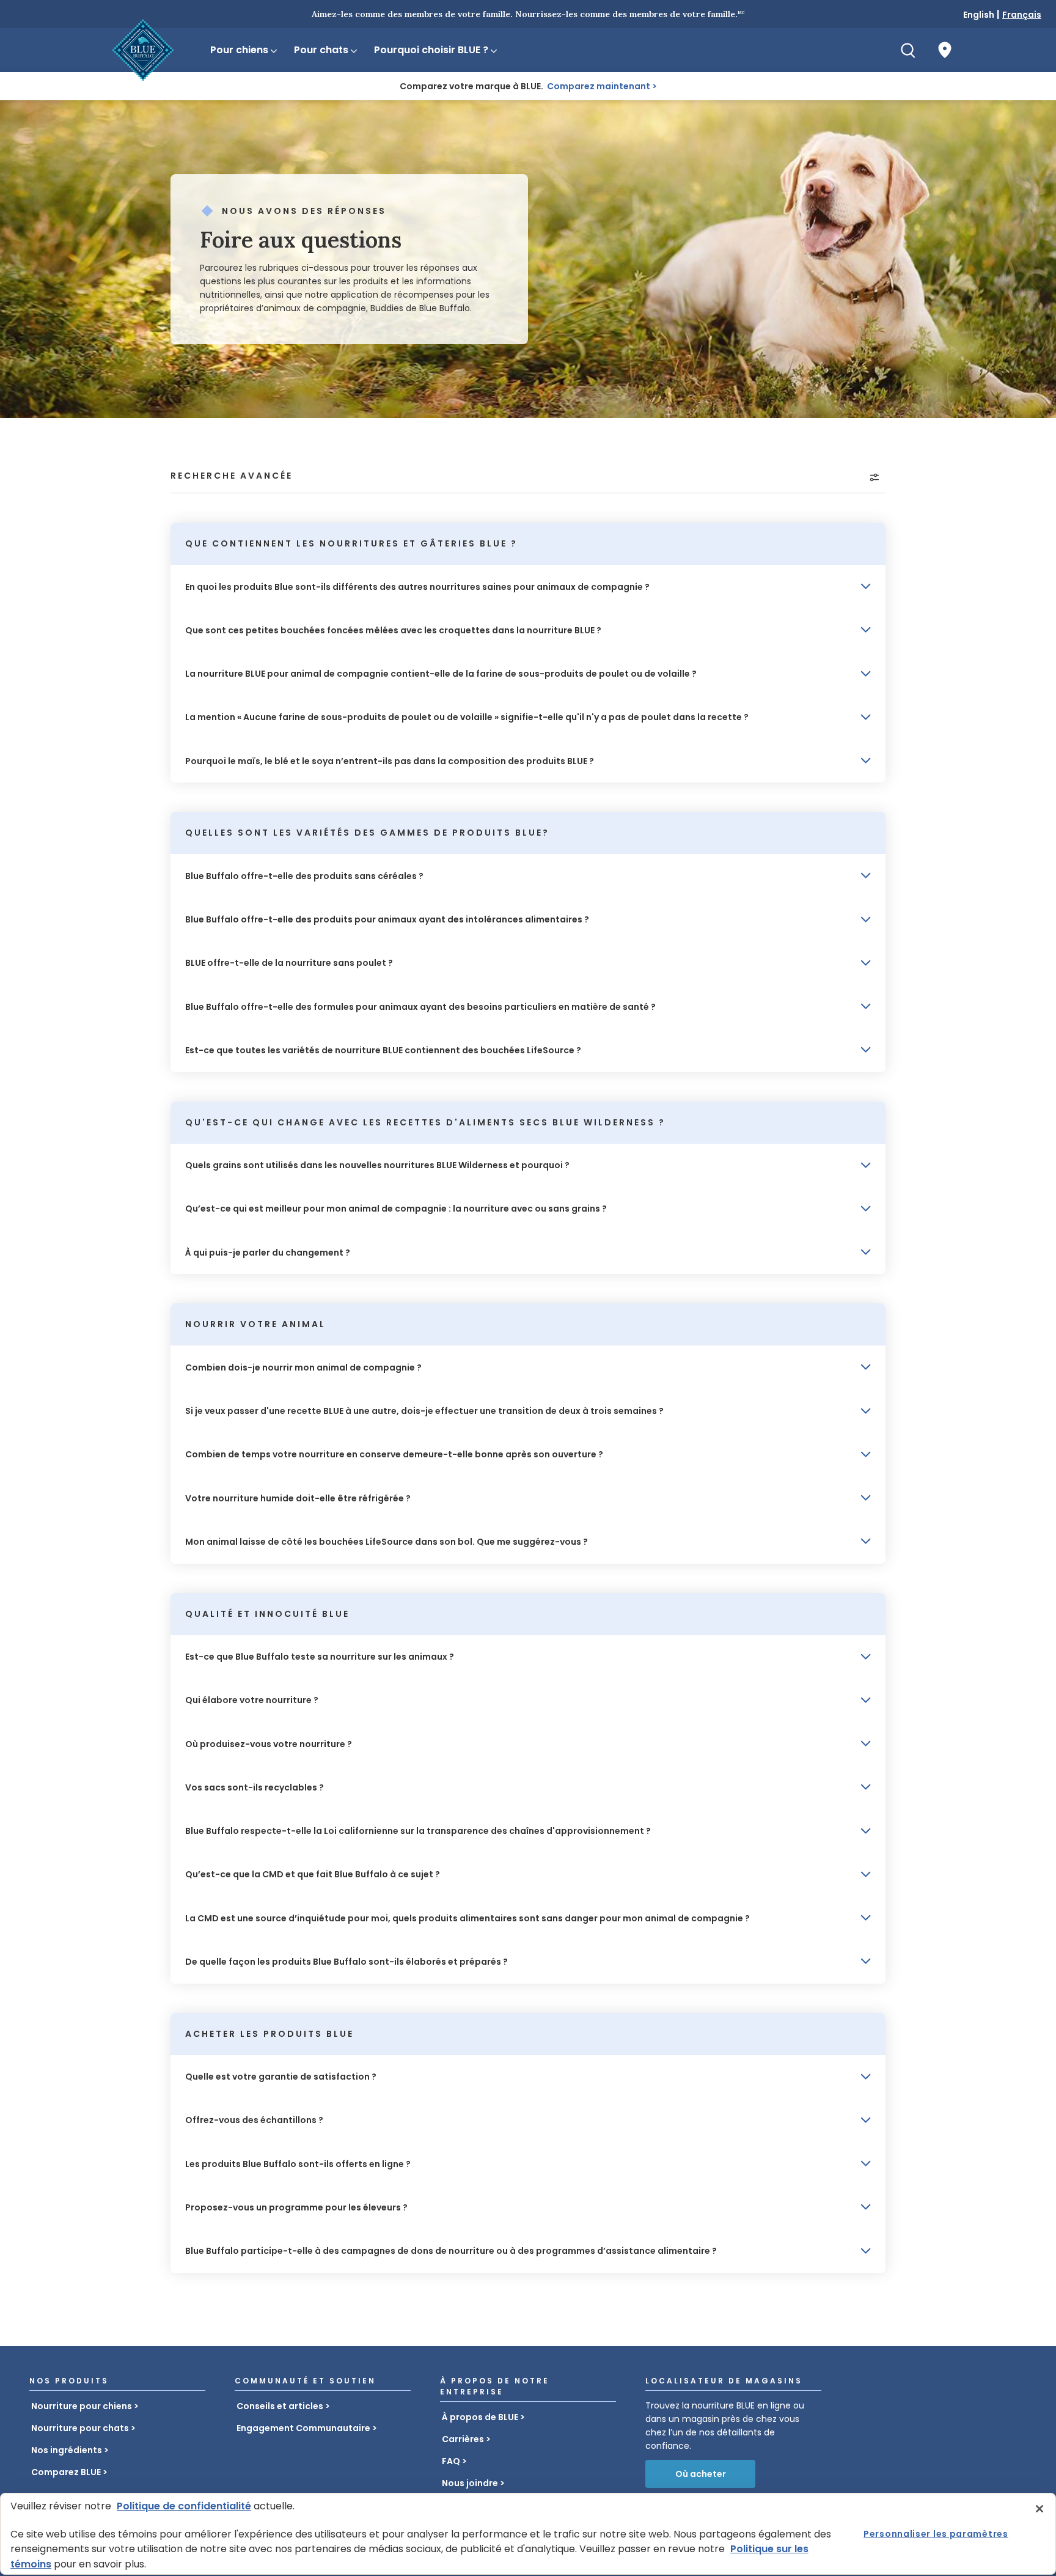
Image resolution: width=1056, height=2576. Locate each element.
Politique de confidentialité (184, 2506)
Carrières (463, 2439)
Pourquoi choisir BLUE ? (431, 50)
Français (1022, 15)
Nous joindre (470, 2483)
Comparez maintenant (599, 86)
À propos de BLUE (480, 2417)
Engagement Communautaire (303, 2428)
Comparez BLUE (66, 2472)
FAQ (451, 2461)
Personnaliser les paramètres (936, 2534)
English (979, 15)
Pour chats (321, 50)
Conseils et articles (280, 2406)
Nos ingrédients (67, 2450)
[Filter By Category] (875, 477)
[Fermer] (1039, 2509)
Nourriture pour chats (80, 2428)
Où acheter (701, 2474)
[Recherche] (908, 50)
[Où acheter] (945, 50)
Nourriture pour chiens (82, 2406)
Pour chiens (239, 50)
